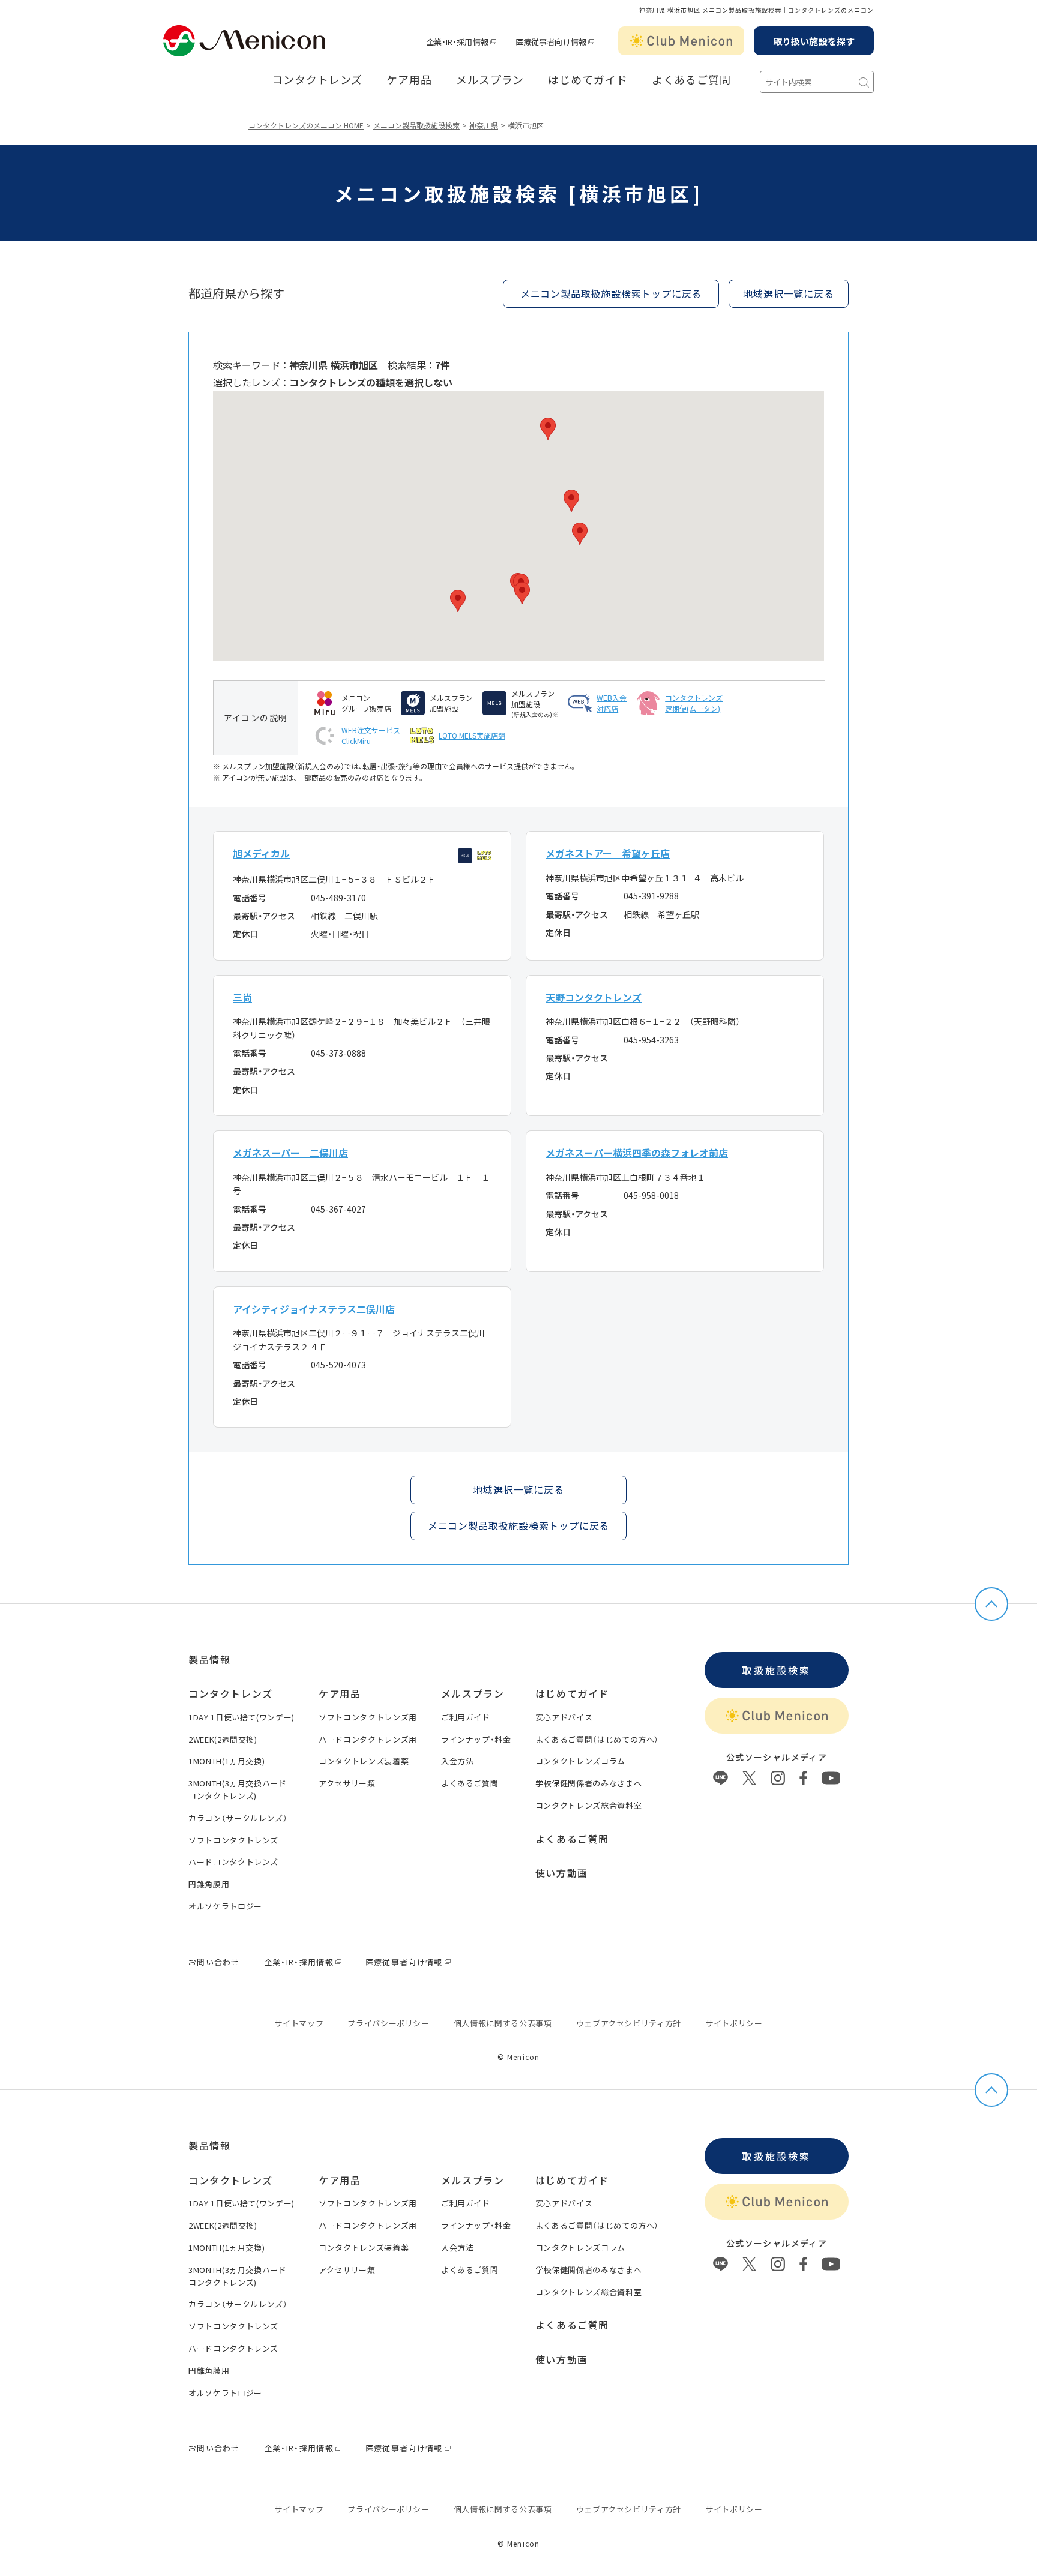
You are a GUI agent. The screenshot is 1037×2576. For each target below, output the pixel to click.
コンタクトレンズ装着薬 (364, 1761)
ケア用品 (409, 80)
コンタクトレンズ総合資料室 (588, 1805)
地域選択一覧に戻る (518, 1489)
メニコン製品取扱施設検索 (416, 125)
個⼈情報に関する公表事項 (503, 2023)
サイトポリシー (734, 2023)
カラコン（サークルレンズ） (238, 1818)
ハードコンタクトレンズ (233, 1862)
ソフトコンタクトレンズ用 (368, 1717)
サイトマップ (299, 2023)
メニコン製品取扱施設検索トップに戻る (611, 293)
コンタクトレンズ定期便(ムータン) (694, 703)
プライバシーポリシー (389, 2023)
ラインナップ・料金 (476, 1739)
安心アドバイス (564, 1717)
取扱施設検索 (776, 1670)
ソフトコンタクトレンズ (233, 1840)
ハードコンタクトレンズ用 (368, 1739)
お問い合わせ (214, 1962)
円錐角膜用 (209, 1884)
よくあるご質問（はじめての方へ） (597, 1739)
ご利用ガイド (466, 1717)
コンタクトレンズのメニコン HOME (306, 125)
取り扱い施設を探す (814, 41)
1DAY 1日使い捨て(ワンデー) (242, 1717)
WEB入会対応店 (612, 703)
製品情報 (209, 1659)
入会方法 (458, 1761)
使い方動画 (562, 1873)
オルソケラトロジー (225, 1906)
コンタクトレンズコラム (580, 1761)
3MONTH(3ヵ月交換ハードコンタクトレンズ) (238, 1789)
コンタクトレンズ (317, 80)
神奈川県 (484, 125)
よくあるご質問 (691, 80)
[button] (458, 601)
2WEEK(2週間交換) (223, 1739)
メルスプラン (490, 80)
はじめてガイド (588, 80)
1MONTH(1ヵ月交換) (227, 1761)
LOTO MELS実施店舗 (472, 735)
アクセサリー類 (347, 1783)
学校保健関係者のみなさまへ (588, 1783)
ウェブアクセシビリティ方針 (629, 2023)
